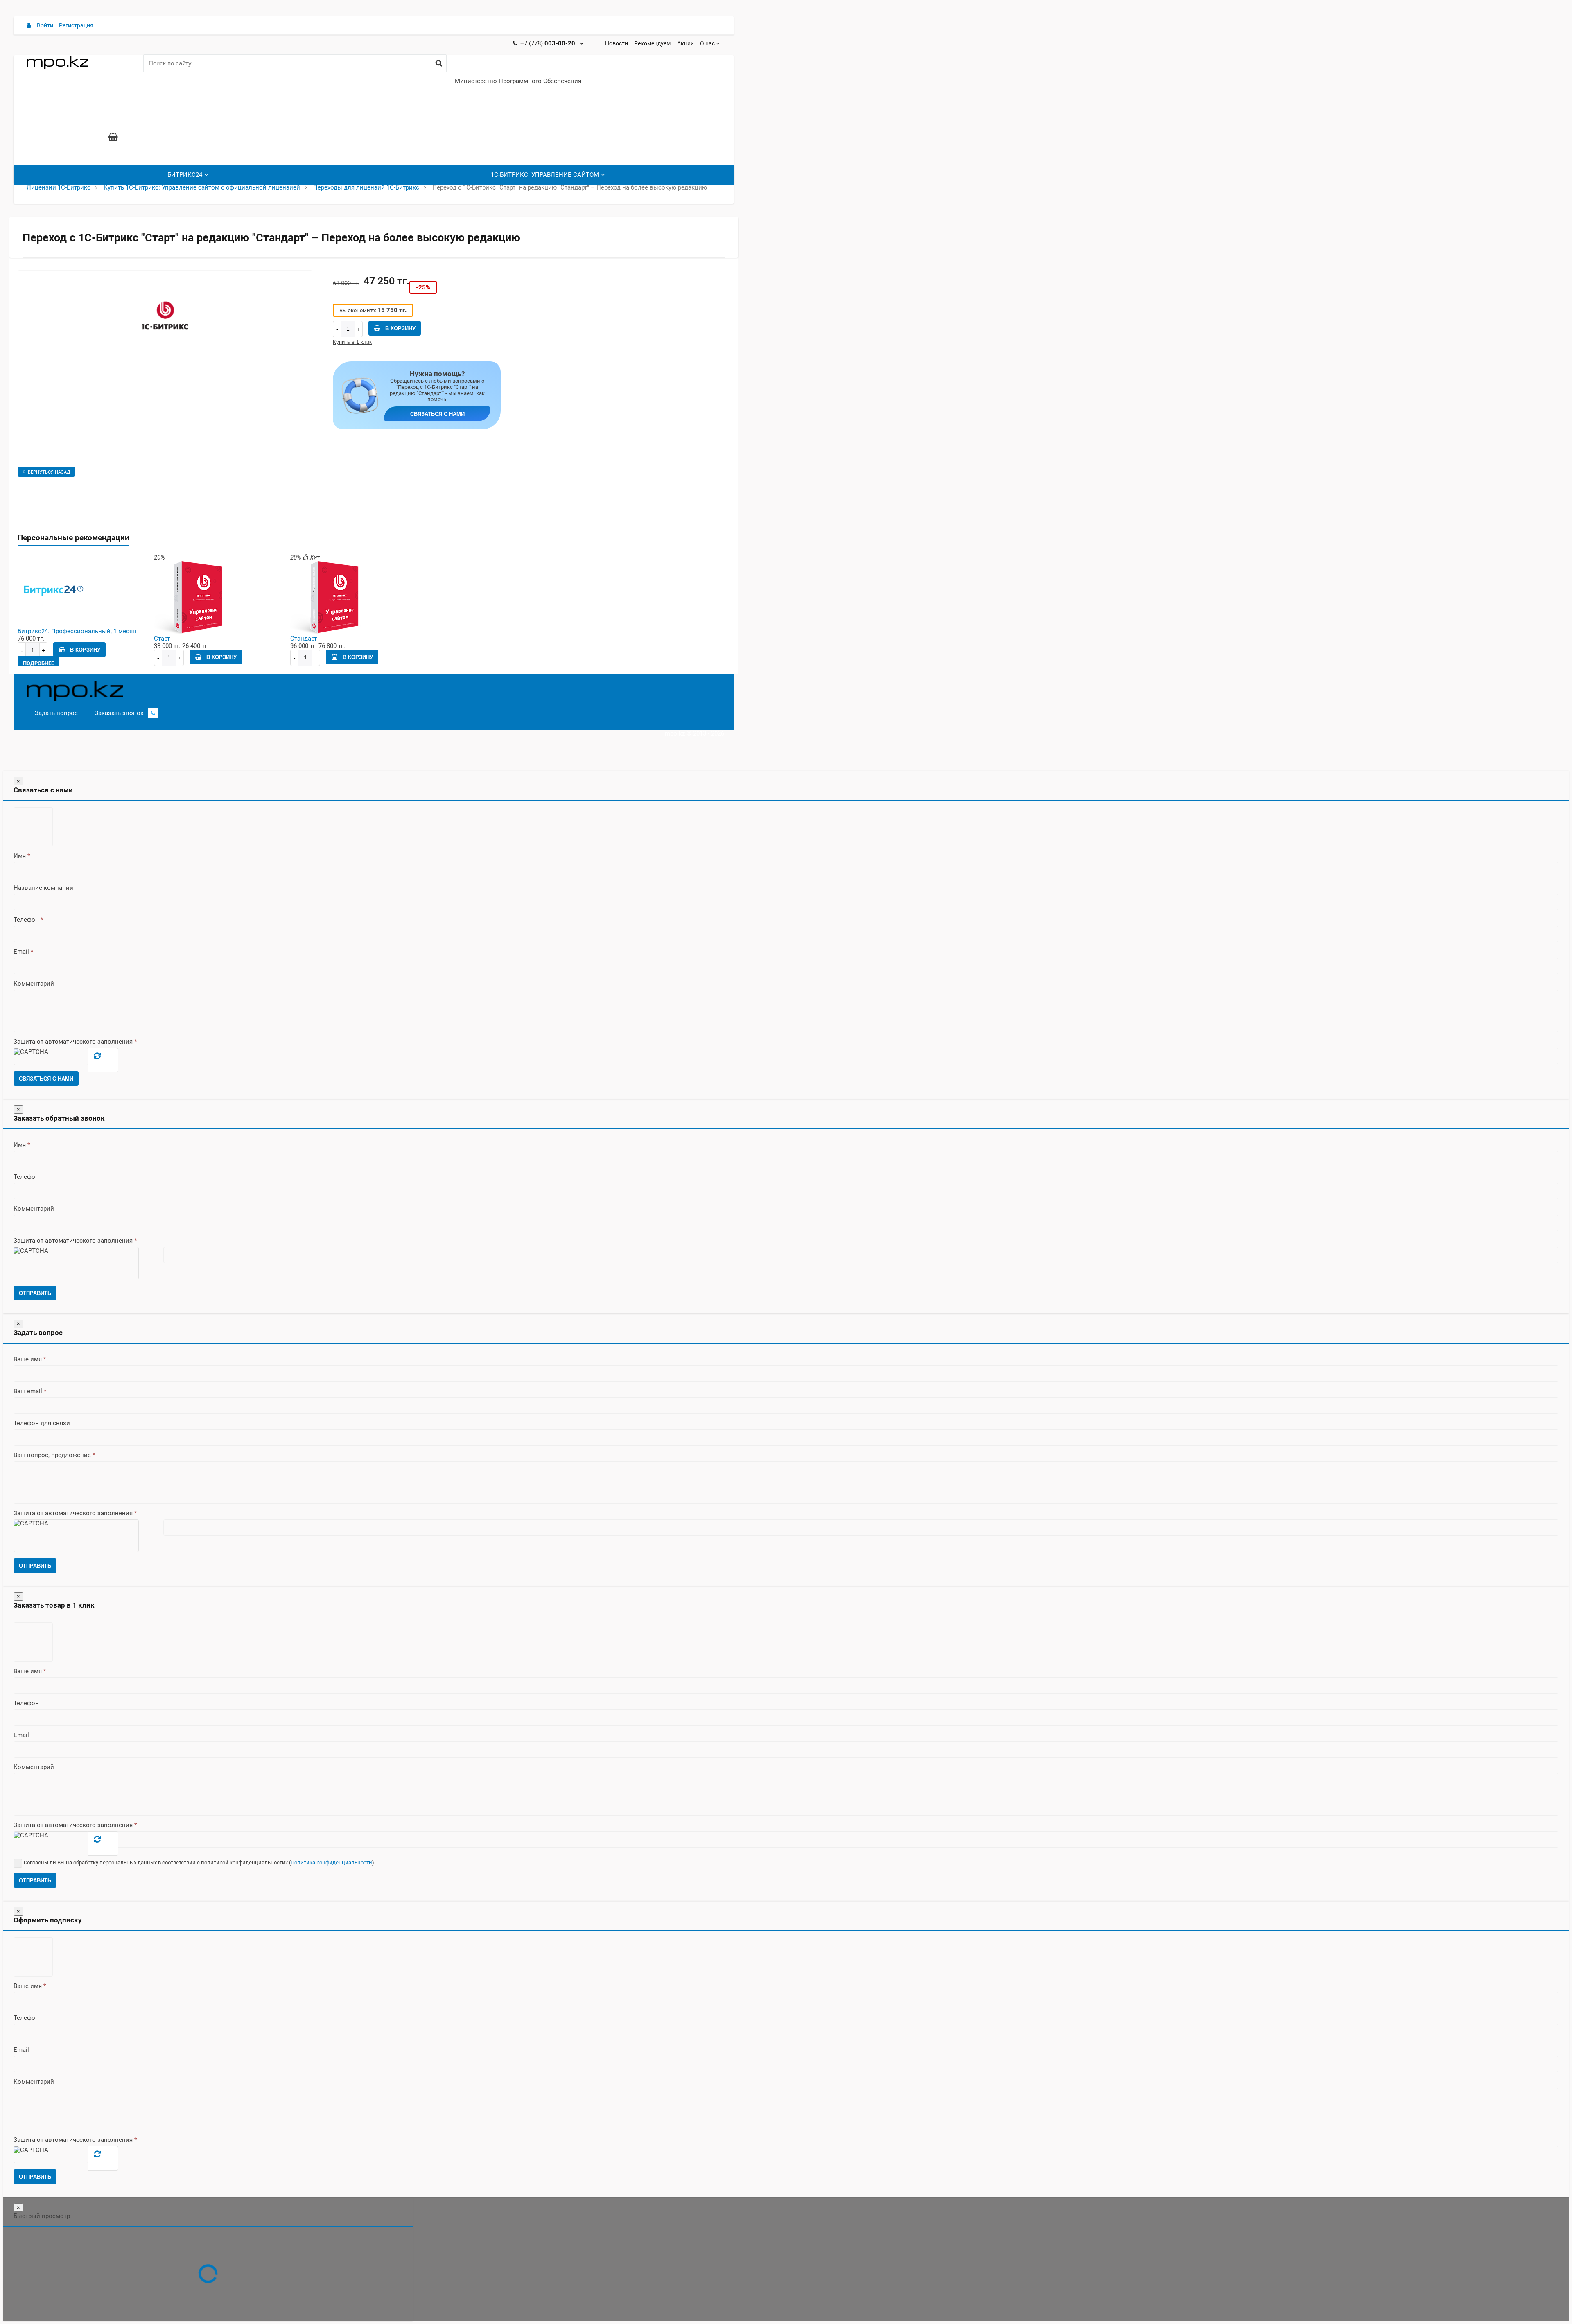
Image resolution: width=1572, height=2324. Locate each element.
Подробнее (38, 663)
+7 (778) (549, 43)
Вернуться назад (49, 472)
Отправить (35, 1293)
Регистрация (76, 25)
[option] (165, 344)
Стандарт (304, 639)
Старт (162, 639)
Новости (617, 43)
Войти (45, 25)
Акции (685, 43)
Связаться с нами (437, 414)
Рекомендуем (652, 43)
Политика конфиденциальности (331, 1863)
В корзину (400, 328)
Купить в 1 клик (352, 342)
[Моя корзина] (113, 138)
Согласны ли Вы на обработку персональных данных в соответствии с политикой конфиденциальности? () (199, 1863)
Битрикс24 (185, 175)
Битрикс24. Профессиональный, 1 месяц (77, 631)
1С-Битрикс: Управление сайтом (545, 175)
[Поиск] (439, 63)
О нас (707, 43)
